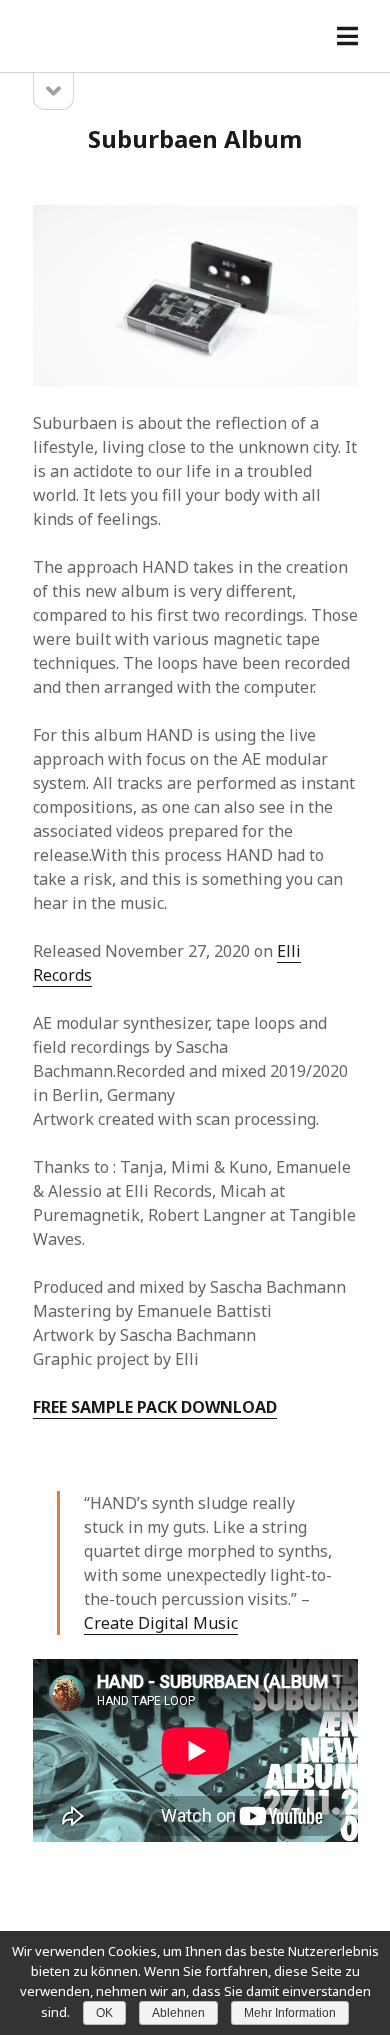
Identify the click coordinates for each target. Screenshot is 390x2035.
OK (104, 2013)
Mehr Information (290, 2013)
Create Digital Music (161, 1623)
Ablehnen (178, 2013)
